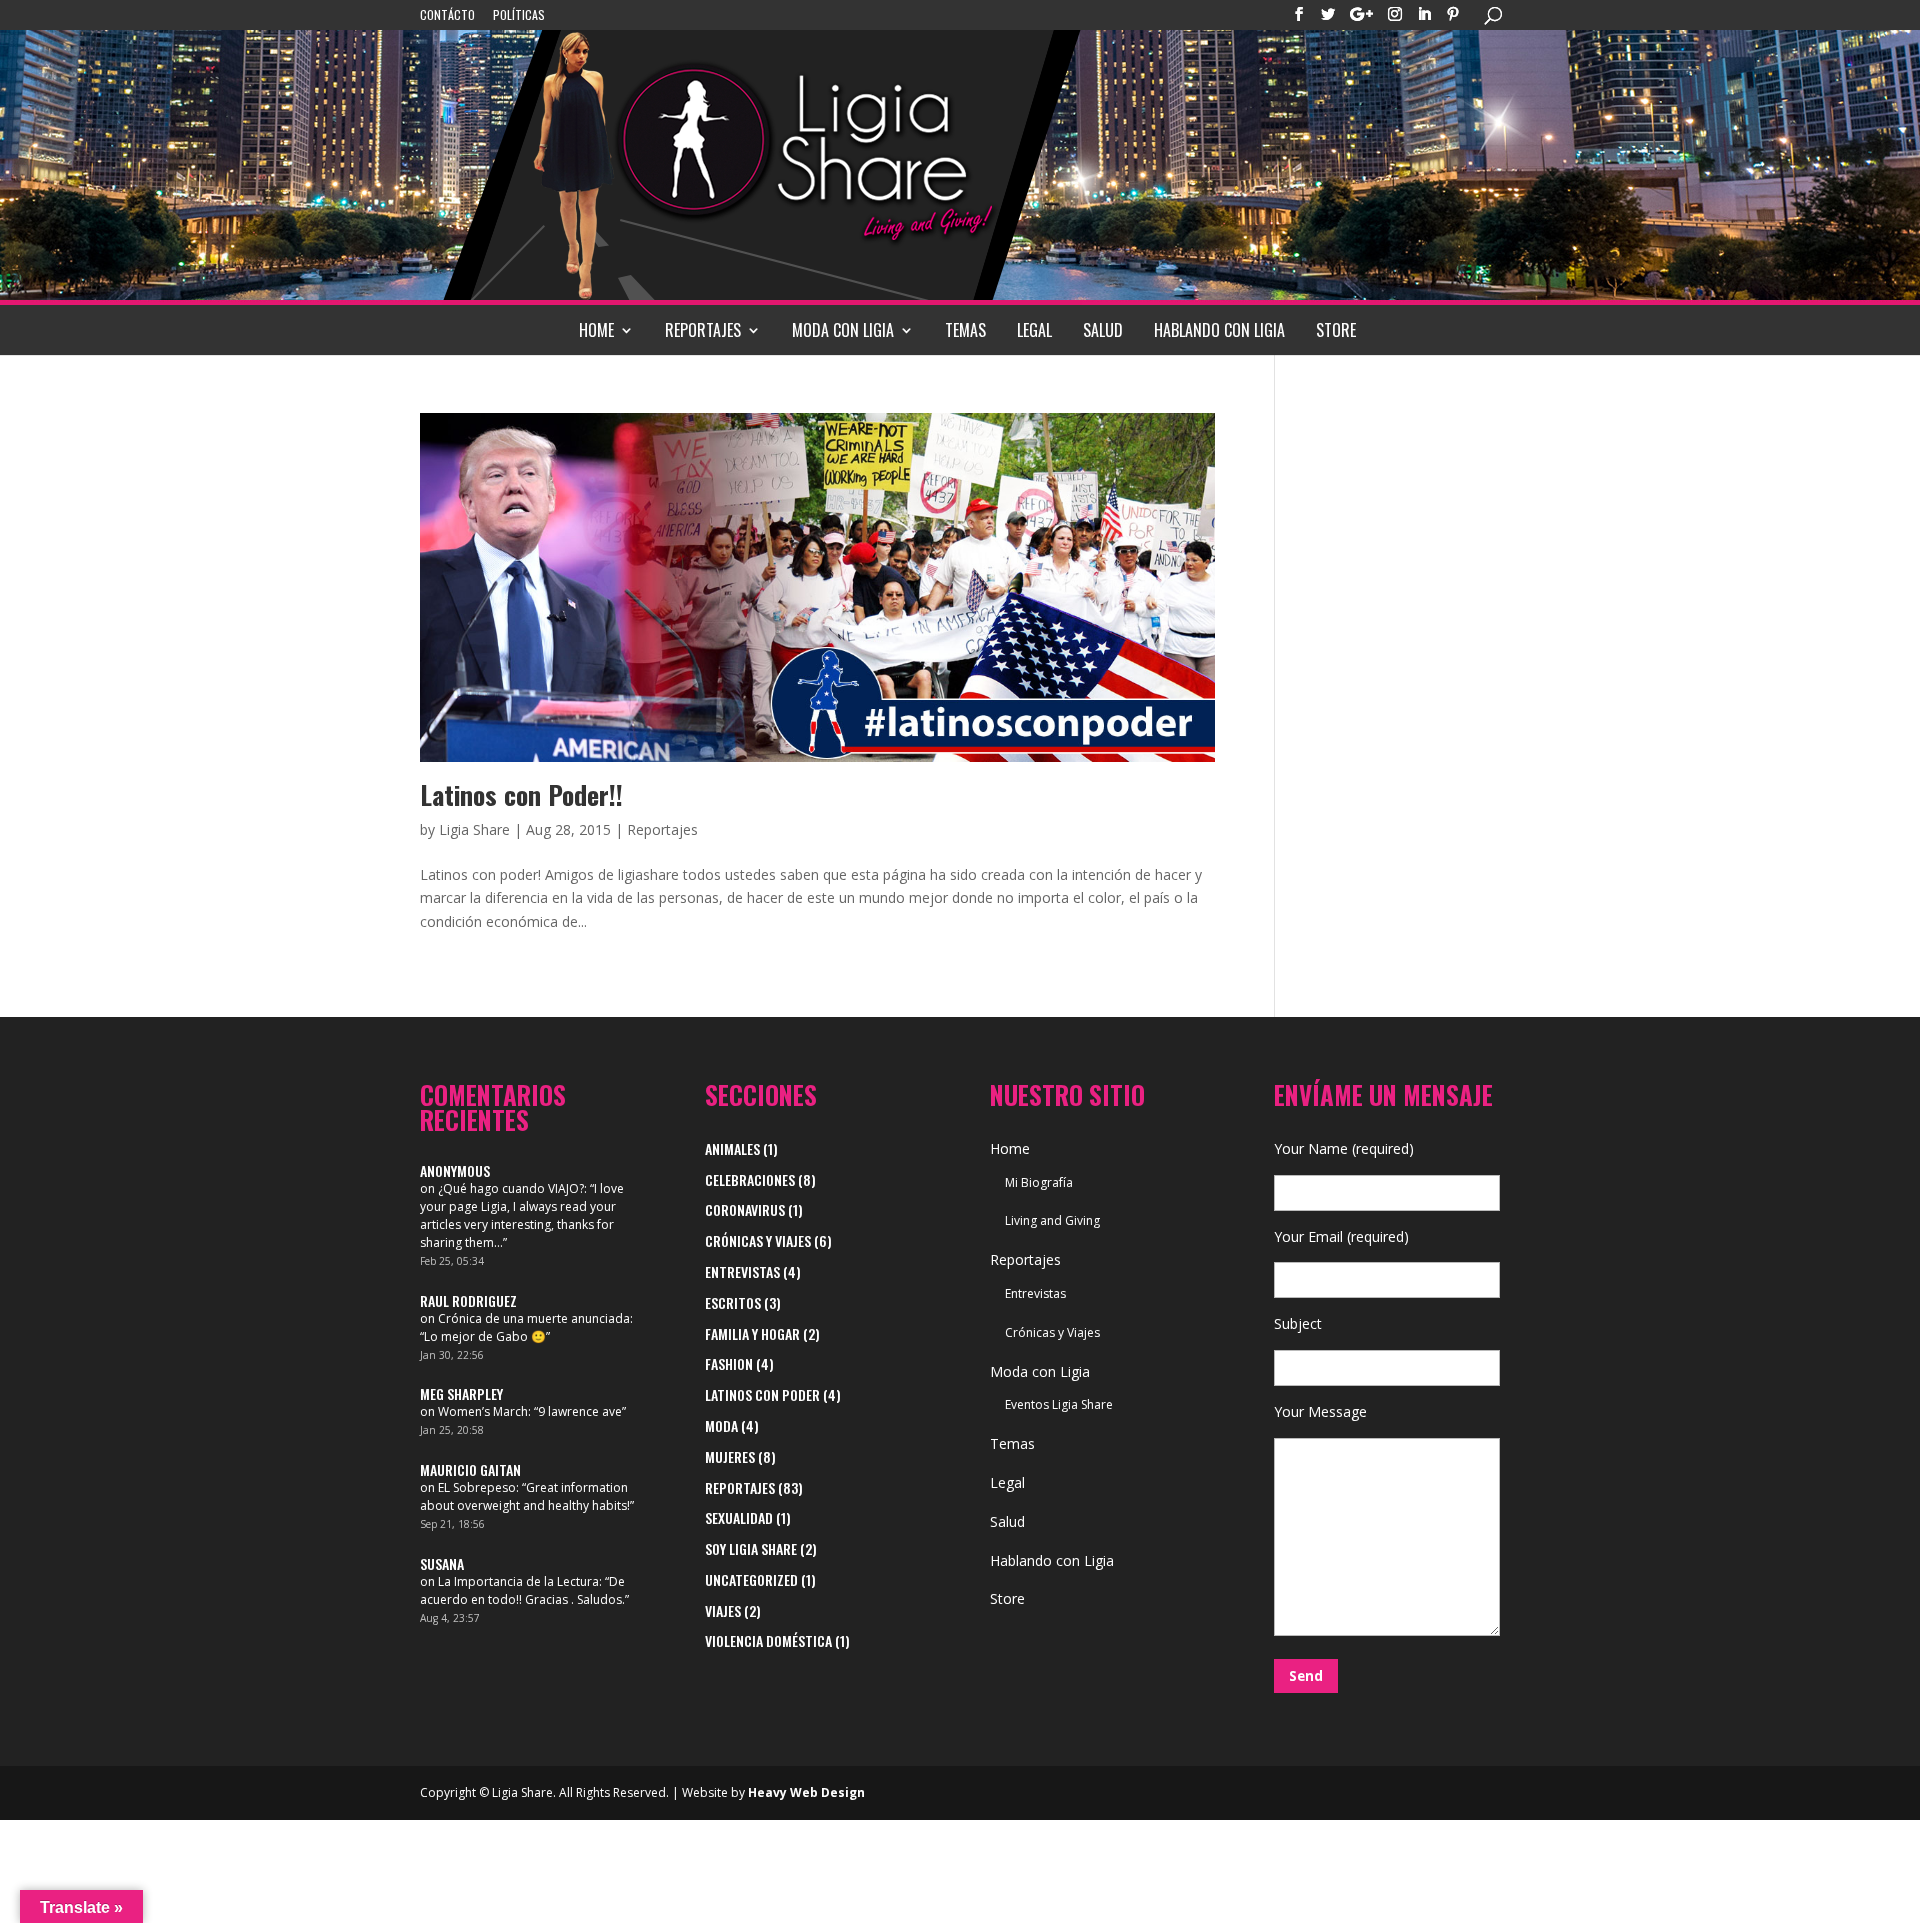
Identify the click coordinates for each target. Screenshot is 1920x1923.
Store (1336, 330)
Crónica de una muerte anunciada (534, 1318)
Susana (442, 1563)
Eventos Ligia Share (1059, 1404)
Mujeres (730, 1456)
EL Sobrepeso (477, 1487)
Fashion (729, 1363)
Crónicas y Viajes (758, 1240)
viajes (723, 1610)
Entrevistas (742, 1271)
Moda (721, 1425)
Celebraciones (750, 1179)
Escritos (733, 1302)
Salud (1103, 330)
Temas (965, 330)
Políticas (519, 16)
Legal (1034, 330)
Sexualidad (739, 1517)
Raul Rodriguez (468, 1300)
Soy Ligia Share (751, 1548)
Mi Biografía (1039, 1182)
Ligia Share (474, 829)
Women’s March (483, 1411)
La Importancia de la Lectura (518, 1581)
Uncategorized (751, 1579)
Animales (732, 1148)
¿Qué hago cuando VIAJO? (511, 1188)
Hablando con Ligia (1219, 330)
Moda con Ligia (843, 330)
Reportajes (703, 330)
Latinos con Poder (762, 1394)
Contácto (447, 16)
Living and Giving (1052, 1220)
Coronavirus (745, 1209)
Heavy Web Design (806, 1792)
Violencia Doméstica (768, 1640)
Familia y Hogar (752, 1333)
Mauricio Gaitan (470, 1469)
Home (596, 330)
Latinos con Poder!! (521, 794)
